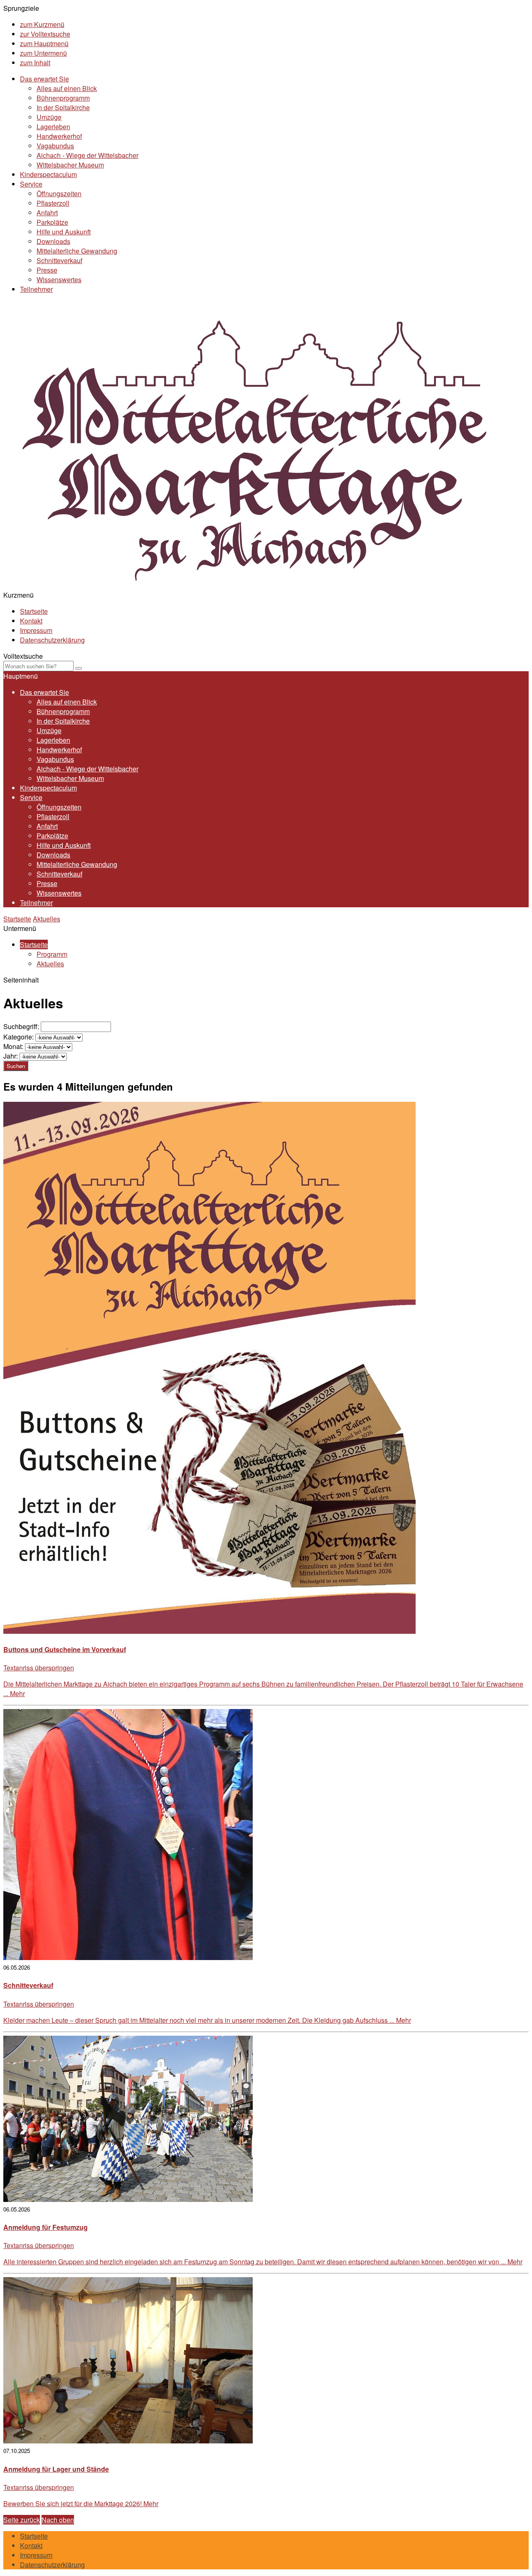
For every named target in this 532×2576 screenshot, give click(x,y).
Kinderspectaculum (48, 174)
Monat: (13, 1046)
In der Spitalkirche (63, 107)
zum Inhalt (35, 63)
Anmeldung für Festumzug (46, 2227)
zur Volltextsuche (45, 34)
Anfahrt (47, 213)
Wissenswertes (59, 280)
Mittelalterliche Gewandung (77, 251)
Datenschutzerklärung (52, 640)
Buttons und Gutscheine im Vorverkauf (65, 1649)
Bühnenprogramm (63, 98)
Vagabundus (55, 146)
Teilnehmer (36, 289)
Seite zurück (22, 2520)
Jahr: (11, 1056)
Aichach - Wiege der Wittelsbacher (87, 155)
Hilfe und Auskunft (64, 232)
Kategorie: (18, 1037)
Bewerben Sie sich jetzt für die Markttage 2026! (81, 2503)
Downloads (53, 241)
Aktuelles (47, 919)
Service (31, 184)
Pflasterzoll (53, 203)
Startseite (34, 611)
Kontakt (31, 621)
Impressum (36, 630)
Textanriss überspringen (39, 1668)
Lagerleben (53, 127)
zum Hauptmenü (44, 43)
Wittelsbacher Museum (70, 165)
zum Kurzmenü (42, 24)
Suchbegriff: (21, 1026)
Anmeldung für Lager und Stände (56, 2469)
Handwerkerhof (59, 136)
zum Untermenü (43, 53)
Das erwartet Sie (44, 79)
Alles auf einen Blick (67, 88)
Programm (52, 954)
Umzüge (49, 117)
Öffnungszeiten (59, 193)
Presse (47, 270)
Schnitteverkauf (59, 260)
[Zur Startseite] (253, 585)
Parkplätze (52, 222)
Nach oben (58, 2520)
